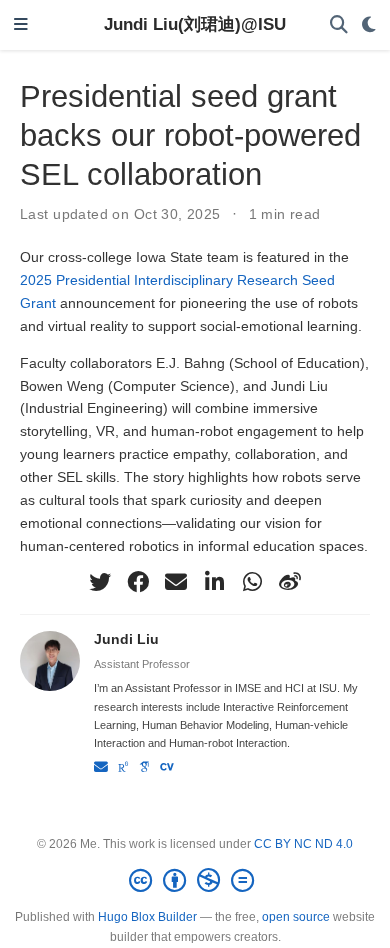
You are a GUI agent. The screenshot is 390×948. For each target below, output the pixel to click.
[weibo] (290, 582)
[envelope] (176, 582)
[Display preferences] (369, 25)
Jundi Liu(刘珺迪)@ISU (195, 24)
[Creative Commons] (195, 881)
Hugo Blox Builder (147, 917)
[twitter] (100, 582)
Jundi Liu (126, 639)
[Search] (339, 25)
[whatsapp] (252, 582)
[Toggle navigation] (21, 25)
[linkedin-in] (214, 582)
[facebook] (138, 582)
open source (296, 917)
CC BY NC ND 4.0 (303, 844)
